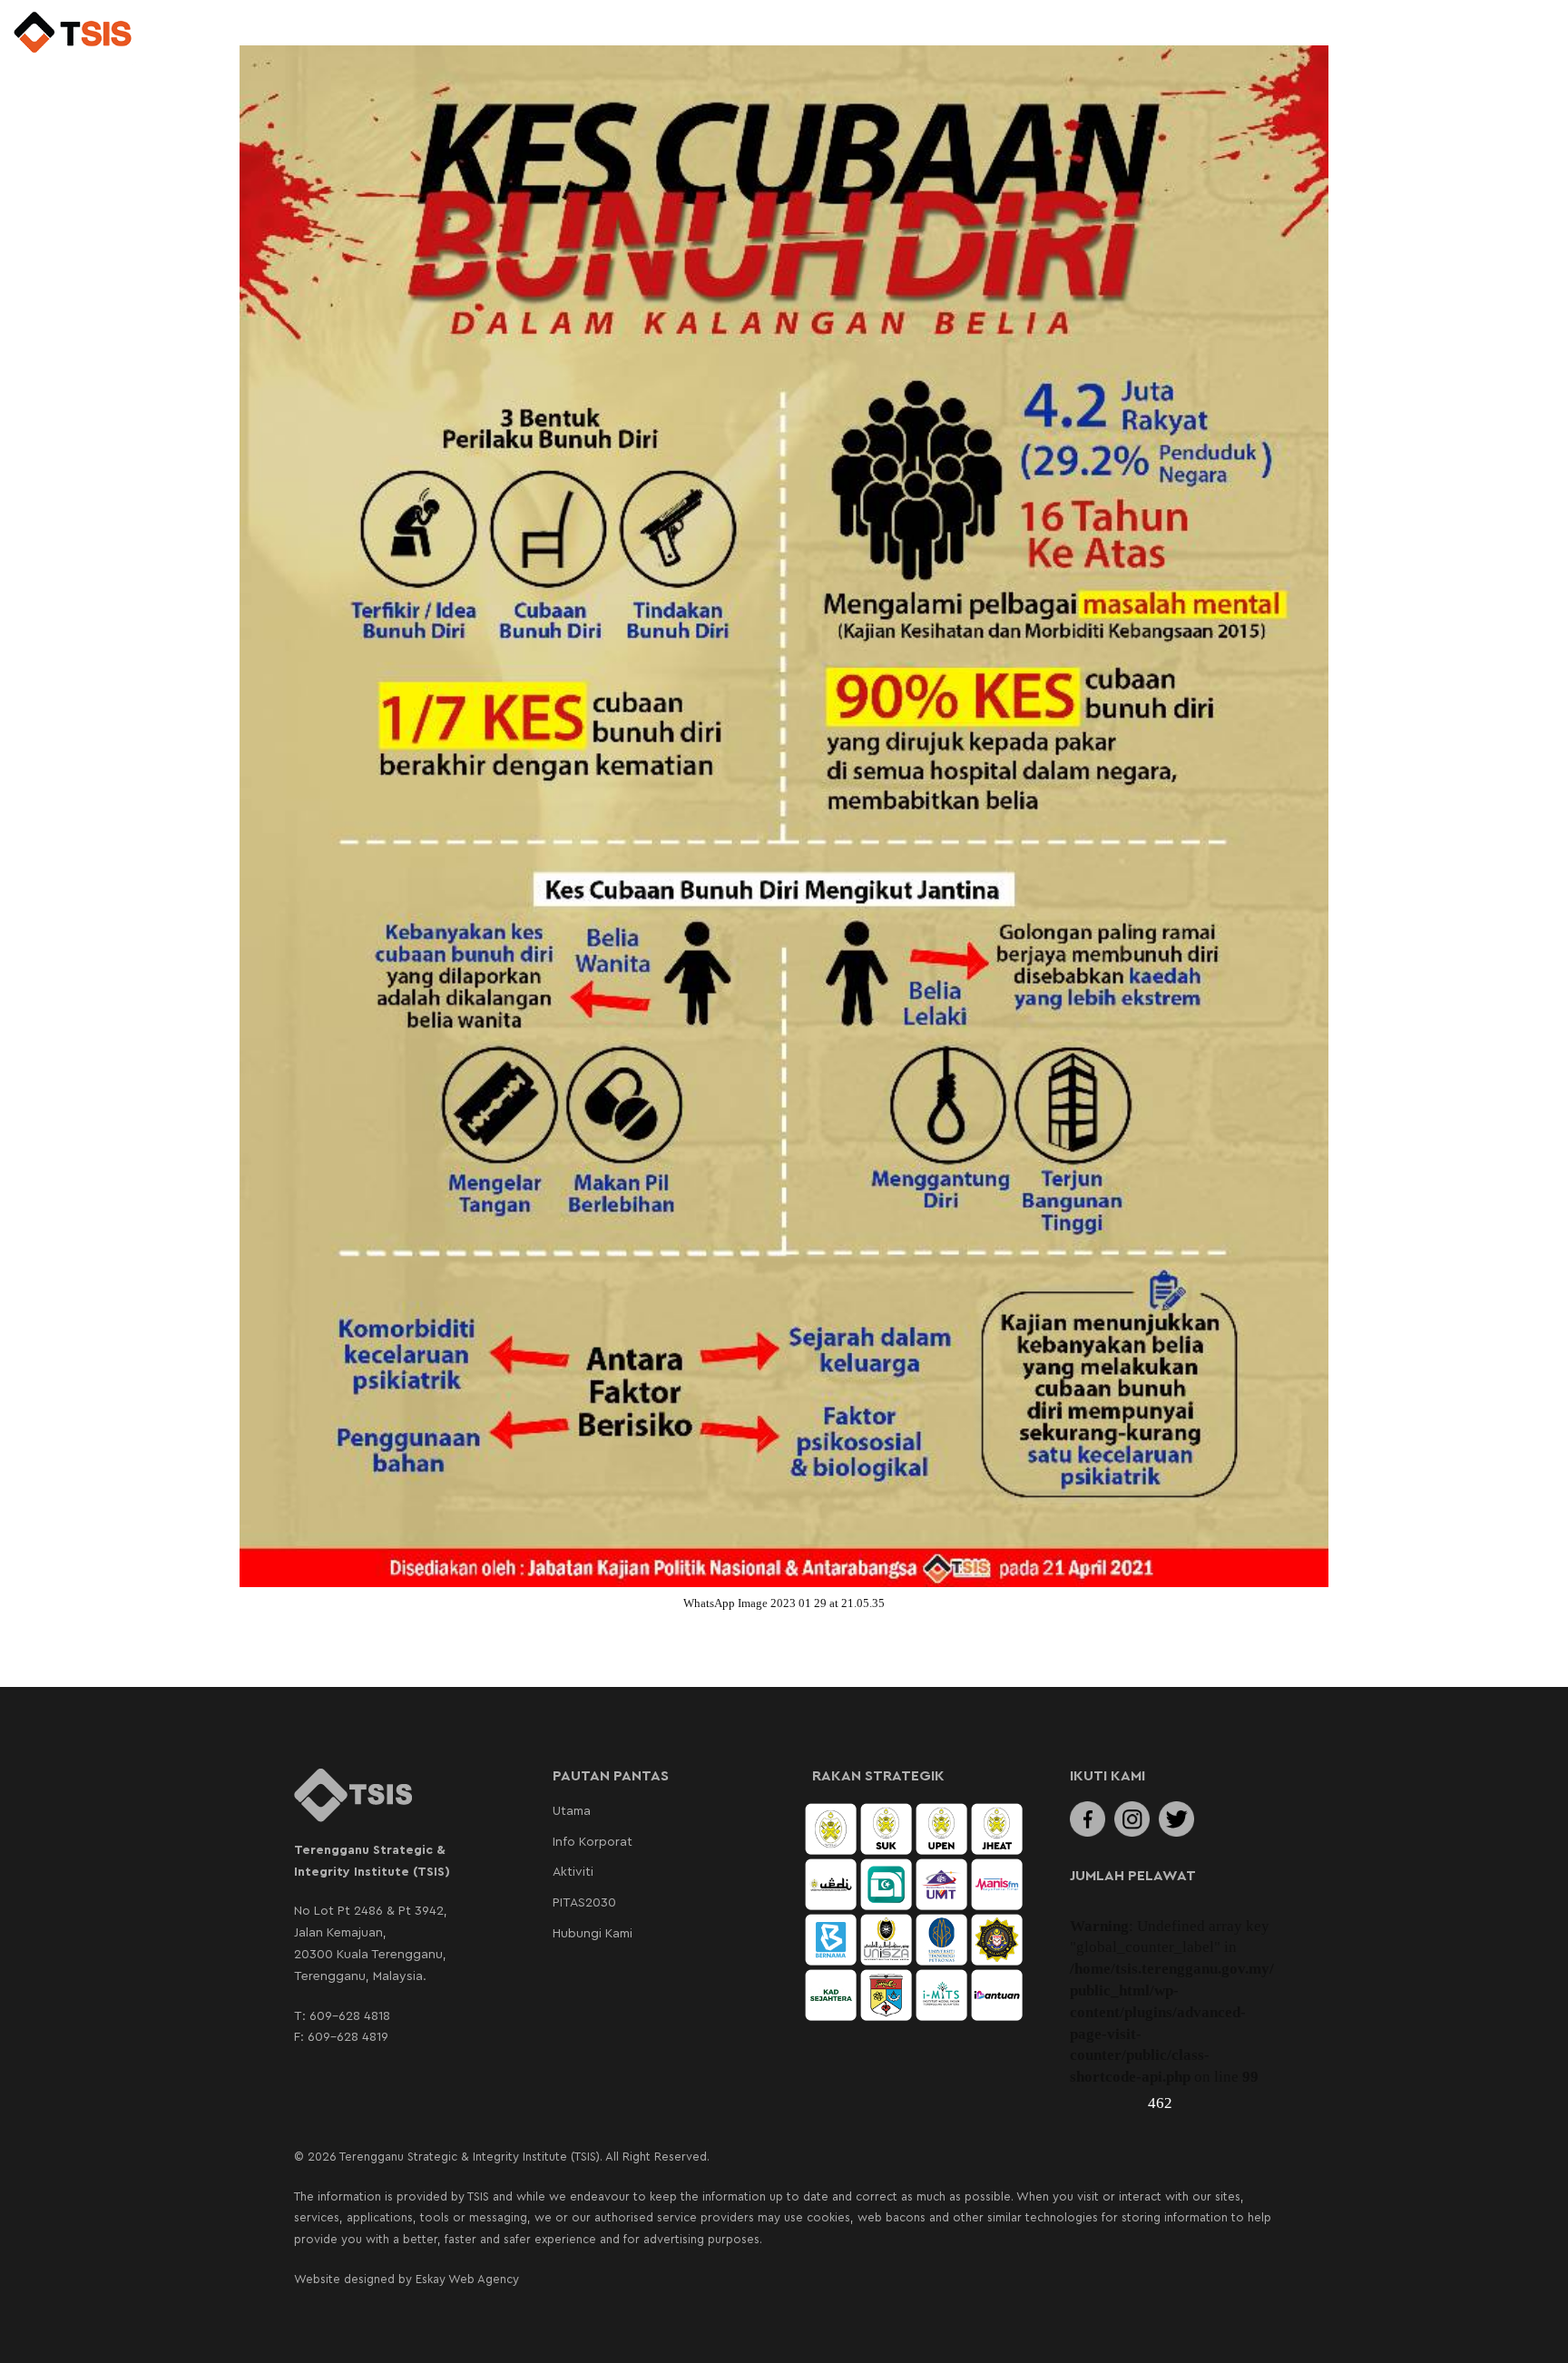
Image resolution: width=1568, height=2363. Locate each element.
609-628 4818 (350, 2016)
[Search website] (1521, 34)
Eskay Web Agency (467, 2279)
